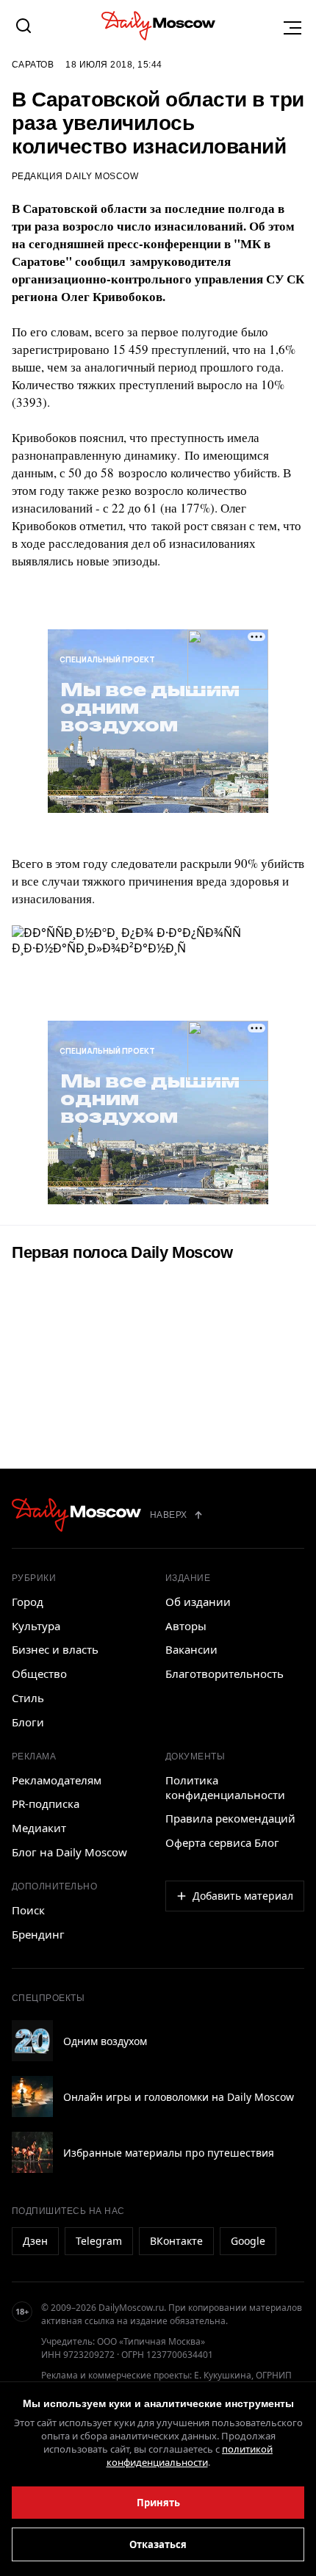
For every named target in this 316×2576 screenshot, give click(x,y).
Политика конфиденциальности (225, 1787)
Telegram (99, 2241)
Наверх (169, 1515)
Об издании (198, 1602)
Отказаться (158, 2544)
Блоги (28, 1722)
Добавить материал (243, 1896)
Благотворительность (225, 1674)
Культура (36, 1626)
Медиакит (39, 1828)
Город (28, 1602)
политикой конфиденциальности (190, 2456)
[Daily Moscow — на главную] (76, 1515)
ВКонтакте (176, 2241)
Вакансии (191, 1649)
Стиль (28, 1698)
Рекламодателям (57, 1780)
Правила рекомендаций (230, 1818)
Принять (158, 2503)
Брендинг (38, 1934)
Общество (39, 1674)
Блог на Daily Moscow (69, 1852)
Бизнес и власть (55, 1649)
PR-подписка (46, 1803)
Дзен (35, 2241)
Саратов (33, 65)
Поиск (28, 1910)
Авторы (186, 1626)
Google (248, 2241)
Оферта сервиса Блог (222, 1842)
